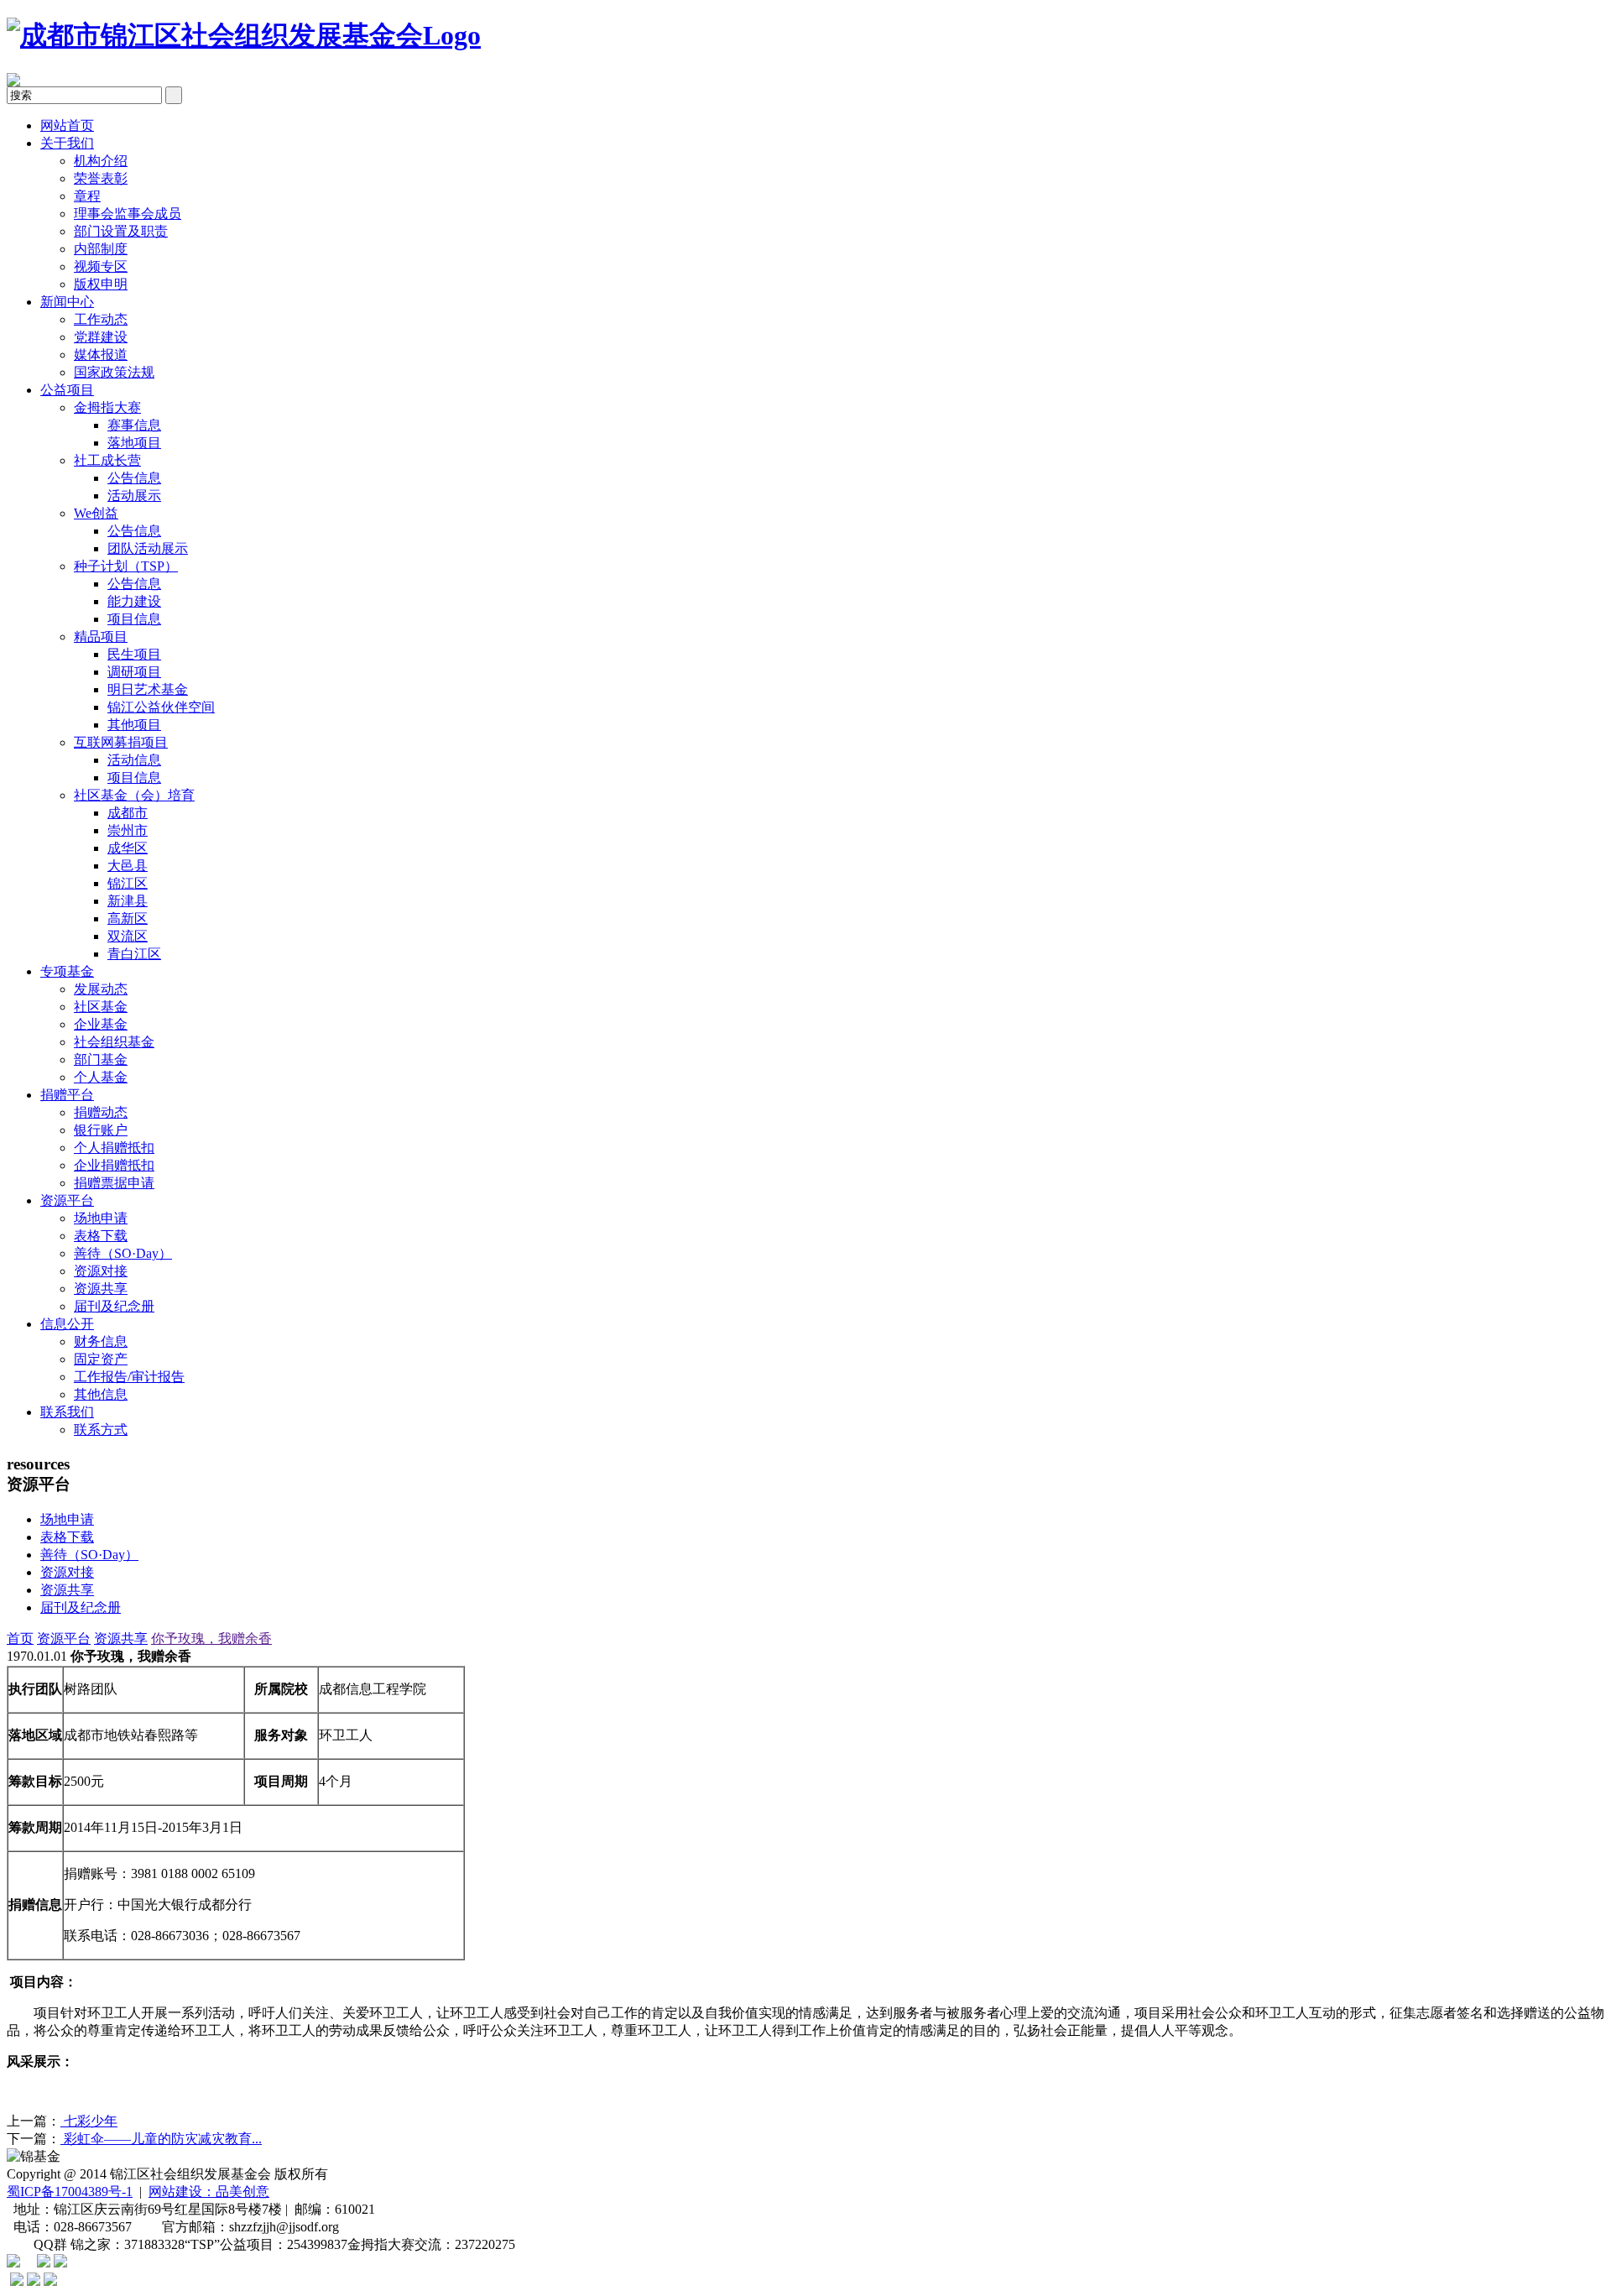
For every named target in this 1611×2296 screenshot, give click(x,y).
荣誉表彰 (101, 178)
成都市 (128, 813)
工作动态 (101, 319)
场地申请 (101, 1218)
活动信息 (134, 760)
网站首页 (67, 125)
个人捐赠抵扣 (114, 1148)
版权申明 (101, 284)
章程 (87, 196)
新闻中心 (67, 302)
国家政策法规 (114, 372)
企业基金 (101, 1024)
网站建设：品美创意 (209, 2192)
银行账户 (101, 1130)
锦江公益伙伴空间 (161, 707)
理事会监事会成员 (128, 214)
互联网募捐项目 (121, 742)
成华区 (128, 848)
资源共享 (101, 1289)
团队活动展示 (148, 548)
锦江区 (128, 883)
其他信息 (101, 1394)
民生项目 (134, 654)
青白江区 (134, 954)
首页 (20, 1639)
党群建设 (101, 337)
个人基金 (101, 1077)
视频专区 (101, 266)
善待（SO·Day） (123, 1253)
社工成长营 (107, 460)
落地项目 (134, 443)
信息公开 (67, 1324)
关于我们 (67, 143)
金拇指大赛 (107, 407)
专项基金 (67, 971)
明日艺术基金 (148, 689)
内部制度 (101, 249)
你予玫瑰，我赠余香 (211, 1639)
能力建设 (134, 601)
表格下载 (101, 1236)
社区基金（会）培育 (134, 795)
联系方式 (101, 1430)
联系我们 (67, 1412)
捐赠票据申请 (114, 1183)
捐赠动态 (101, 1112)
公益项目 (67, 390)
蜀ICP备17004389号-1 (70, 2192)
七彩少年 (89, 2121)
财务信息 (101, 1341)
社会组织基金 (114, 1042)
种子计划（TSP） (126, 566)
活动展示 (134, 496)
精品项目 (101, 637)
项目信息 (134, 619)
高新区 (128, 918)
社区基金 (101, 1007)
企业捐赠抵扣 (114, 1165)
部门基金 (101, 1059)
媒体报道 (101, 355)
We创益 (96, 513)
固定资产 (101, 1359)
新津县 (128, 901)
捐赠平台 (67, 1095)
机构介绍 (101, 161)
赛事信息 (134, 425)
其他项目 (134, 725)
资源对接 (101, 1271)
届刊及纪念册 (114, 1306)
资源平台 (67, 1200)
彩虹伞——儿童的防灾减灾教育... (161, 2139)
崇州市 (128, 830)
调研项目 (134, 672)
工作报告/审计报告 (129, 1377)
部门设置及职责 (121, 231)
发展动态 (101, 989)
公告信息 (134, 478)
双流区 (128, 936)
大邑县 (128, 866)
